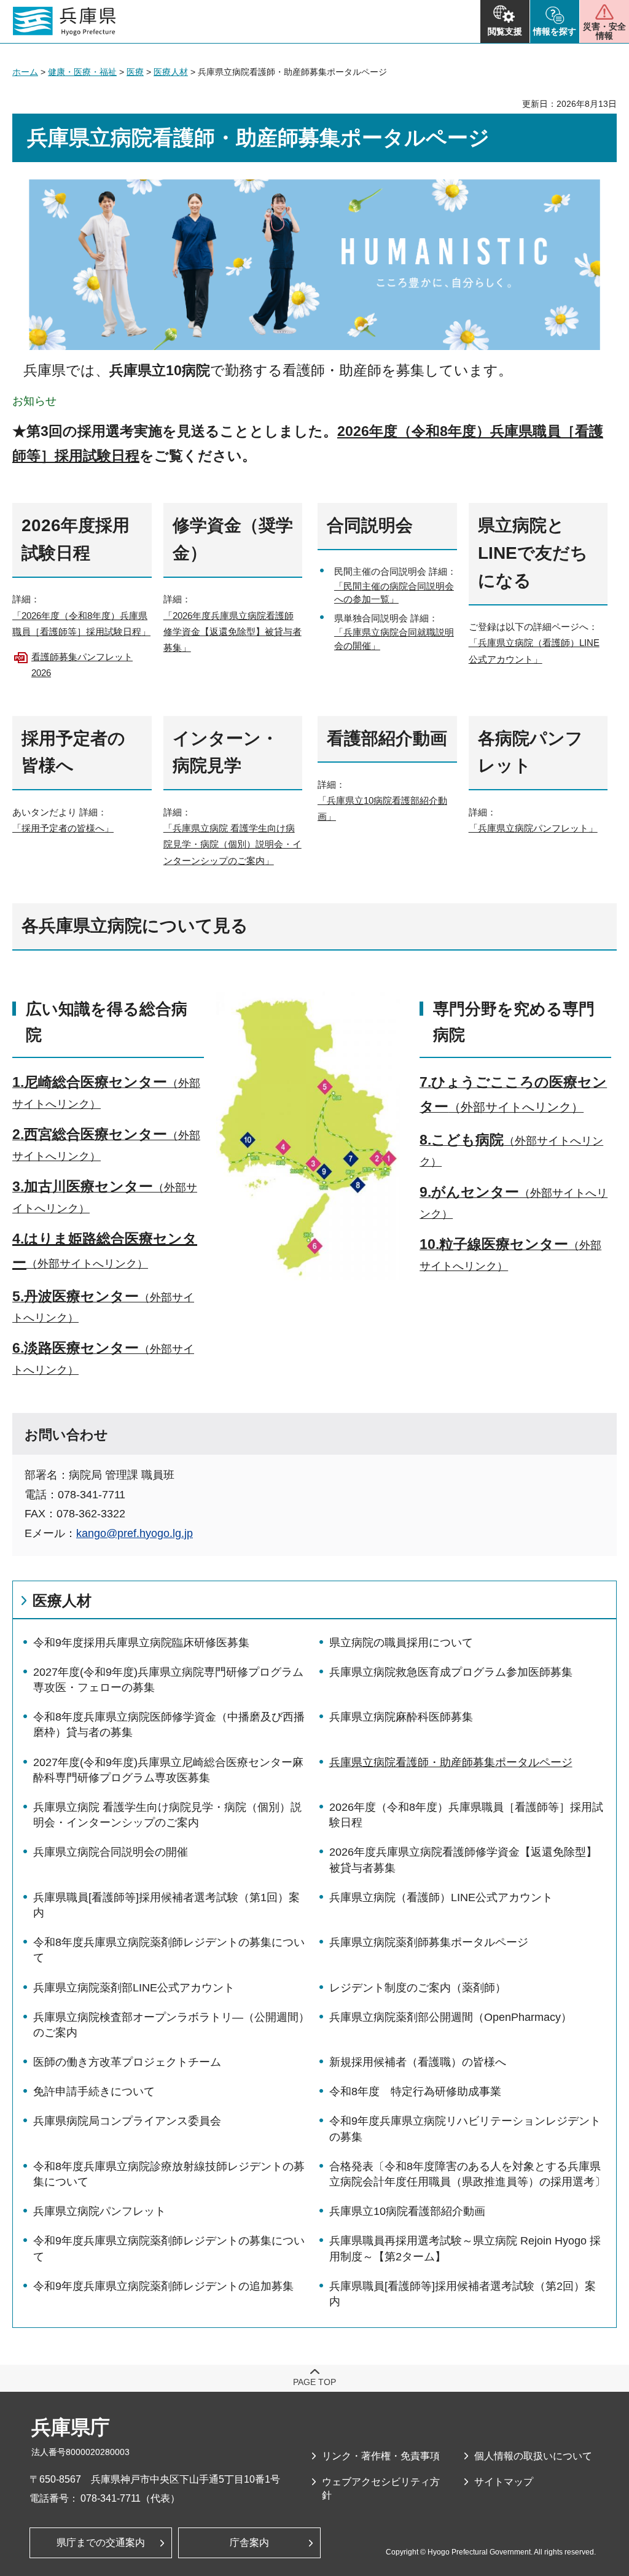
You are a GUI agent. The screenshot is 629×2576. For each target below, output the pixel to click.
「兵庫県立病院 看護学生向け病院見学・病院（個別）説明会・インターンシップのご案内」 (232, 844)
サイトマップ (504, 2482)
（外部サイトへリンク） (87, 1264)
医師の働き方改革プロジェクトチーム (127, 2062)
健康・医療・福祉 (82, 72)
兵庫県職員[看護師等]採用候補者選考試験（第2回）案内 (463, 2294)
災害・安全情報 (604, 31)
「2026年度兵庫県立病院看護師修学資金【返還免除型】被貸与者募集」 (232, 632)
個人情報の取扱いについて (533, 2456)
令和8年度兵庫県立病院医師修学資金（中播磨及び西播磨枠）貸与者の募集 (169, 1725)
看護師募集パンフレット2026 (82, 665)
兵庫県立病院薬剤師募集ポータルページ (429, 1942)
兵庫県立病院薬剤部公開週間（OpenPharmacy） (451, 2017)
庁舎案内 (249, 2543)
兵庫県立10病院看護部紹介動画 (407, 2211)
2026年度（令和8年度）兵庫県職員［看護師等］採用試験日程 (466, 1815)
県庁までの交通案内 (101, 2543)
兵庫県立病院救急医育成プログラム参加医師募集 (451, 1672)
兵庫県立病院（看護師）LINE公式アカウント (441, 1897)
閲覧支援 (505, 31)
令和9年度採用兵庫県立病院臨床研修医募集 (141, 1643)
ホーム (25, 72)
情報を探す (555, 31)
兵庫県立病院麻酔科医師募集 (401, 1717)
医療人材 (171, 72)
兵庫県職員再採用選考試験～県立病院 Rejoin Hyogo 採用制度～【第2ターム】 (465, 2248)
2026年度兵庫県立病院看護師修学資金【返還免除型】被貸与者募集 (463, 1860)
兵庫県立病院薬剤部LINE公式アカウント (134, 1988)
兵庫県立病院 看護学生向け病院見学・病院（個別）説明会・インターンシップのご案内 (167, 1815)
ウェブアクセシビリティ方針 (381, 2488)
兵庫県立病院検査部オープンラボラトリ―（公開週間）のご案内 (171, 2025)
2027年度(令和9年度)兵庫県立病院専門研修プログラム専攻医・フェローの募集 (168, 1680)
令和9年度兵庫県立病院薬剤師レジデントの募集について (169, 2248)
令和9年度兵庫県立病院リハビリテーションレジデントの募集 (465, 2129)
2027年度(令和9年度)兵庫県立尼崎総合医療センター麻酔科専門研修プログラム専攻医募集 (168, 1770)
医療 (135, 72)
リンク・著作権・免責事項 (381, 2456)
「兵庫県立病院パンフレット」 (533, 828)
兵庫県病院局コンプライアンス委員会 (127, 2121)
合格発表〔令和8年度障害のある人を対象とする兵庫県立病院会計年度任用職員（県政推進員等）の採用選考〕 (467, 2174)
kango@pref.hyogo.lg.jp (135, 1533)
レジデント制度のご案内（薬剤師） (418, 1988)
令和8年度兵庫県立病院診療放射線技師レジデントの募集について (169, 2174)
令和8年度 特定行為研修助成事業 (415, 2092)
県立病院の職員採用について (401, 1643)
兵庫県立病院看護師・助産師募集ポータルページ (451, 1762)
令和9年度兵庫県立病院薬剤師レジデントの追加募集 (163, 2286)
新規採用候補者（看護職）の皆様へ (418, 2062)
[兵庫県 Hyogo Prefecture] (64, 21)
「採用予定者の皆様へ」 (63, 828)
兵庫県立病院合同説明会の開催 (111, 1852)
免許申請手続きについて (94, 2092)
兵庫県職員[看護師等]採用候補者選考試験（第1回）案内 (166, 1905)
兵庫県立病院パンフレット (100, 2211)
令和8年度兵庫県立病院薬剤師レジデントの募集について (169, 1950)
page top (314, 2382)
